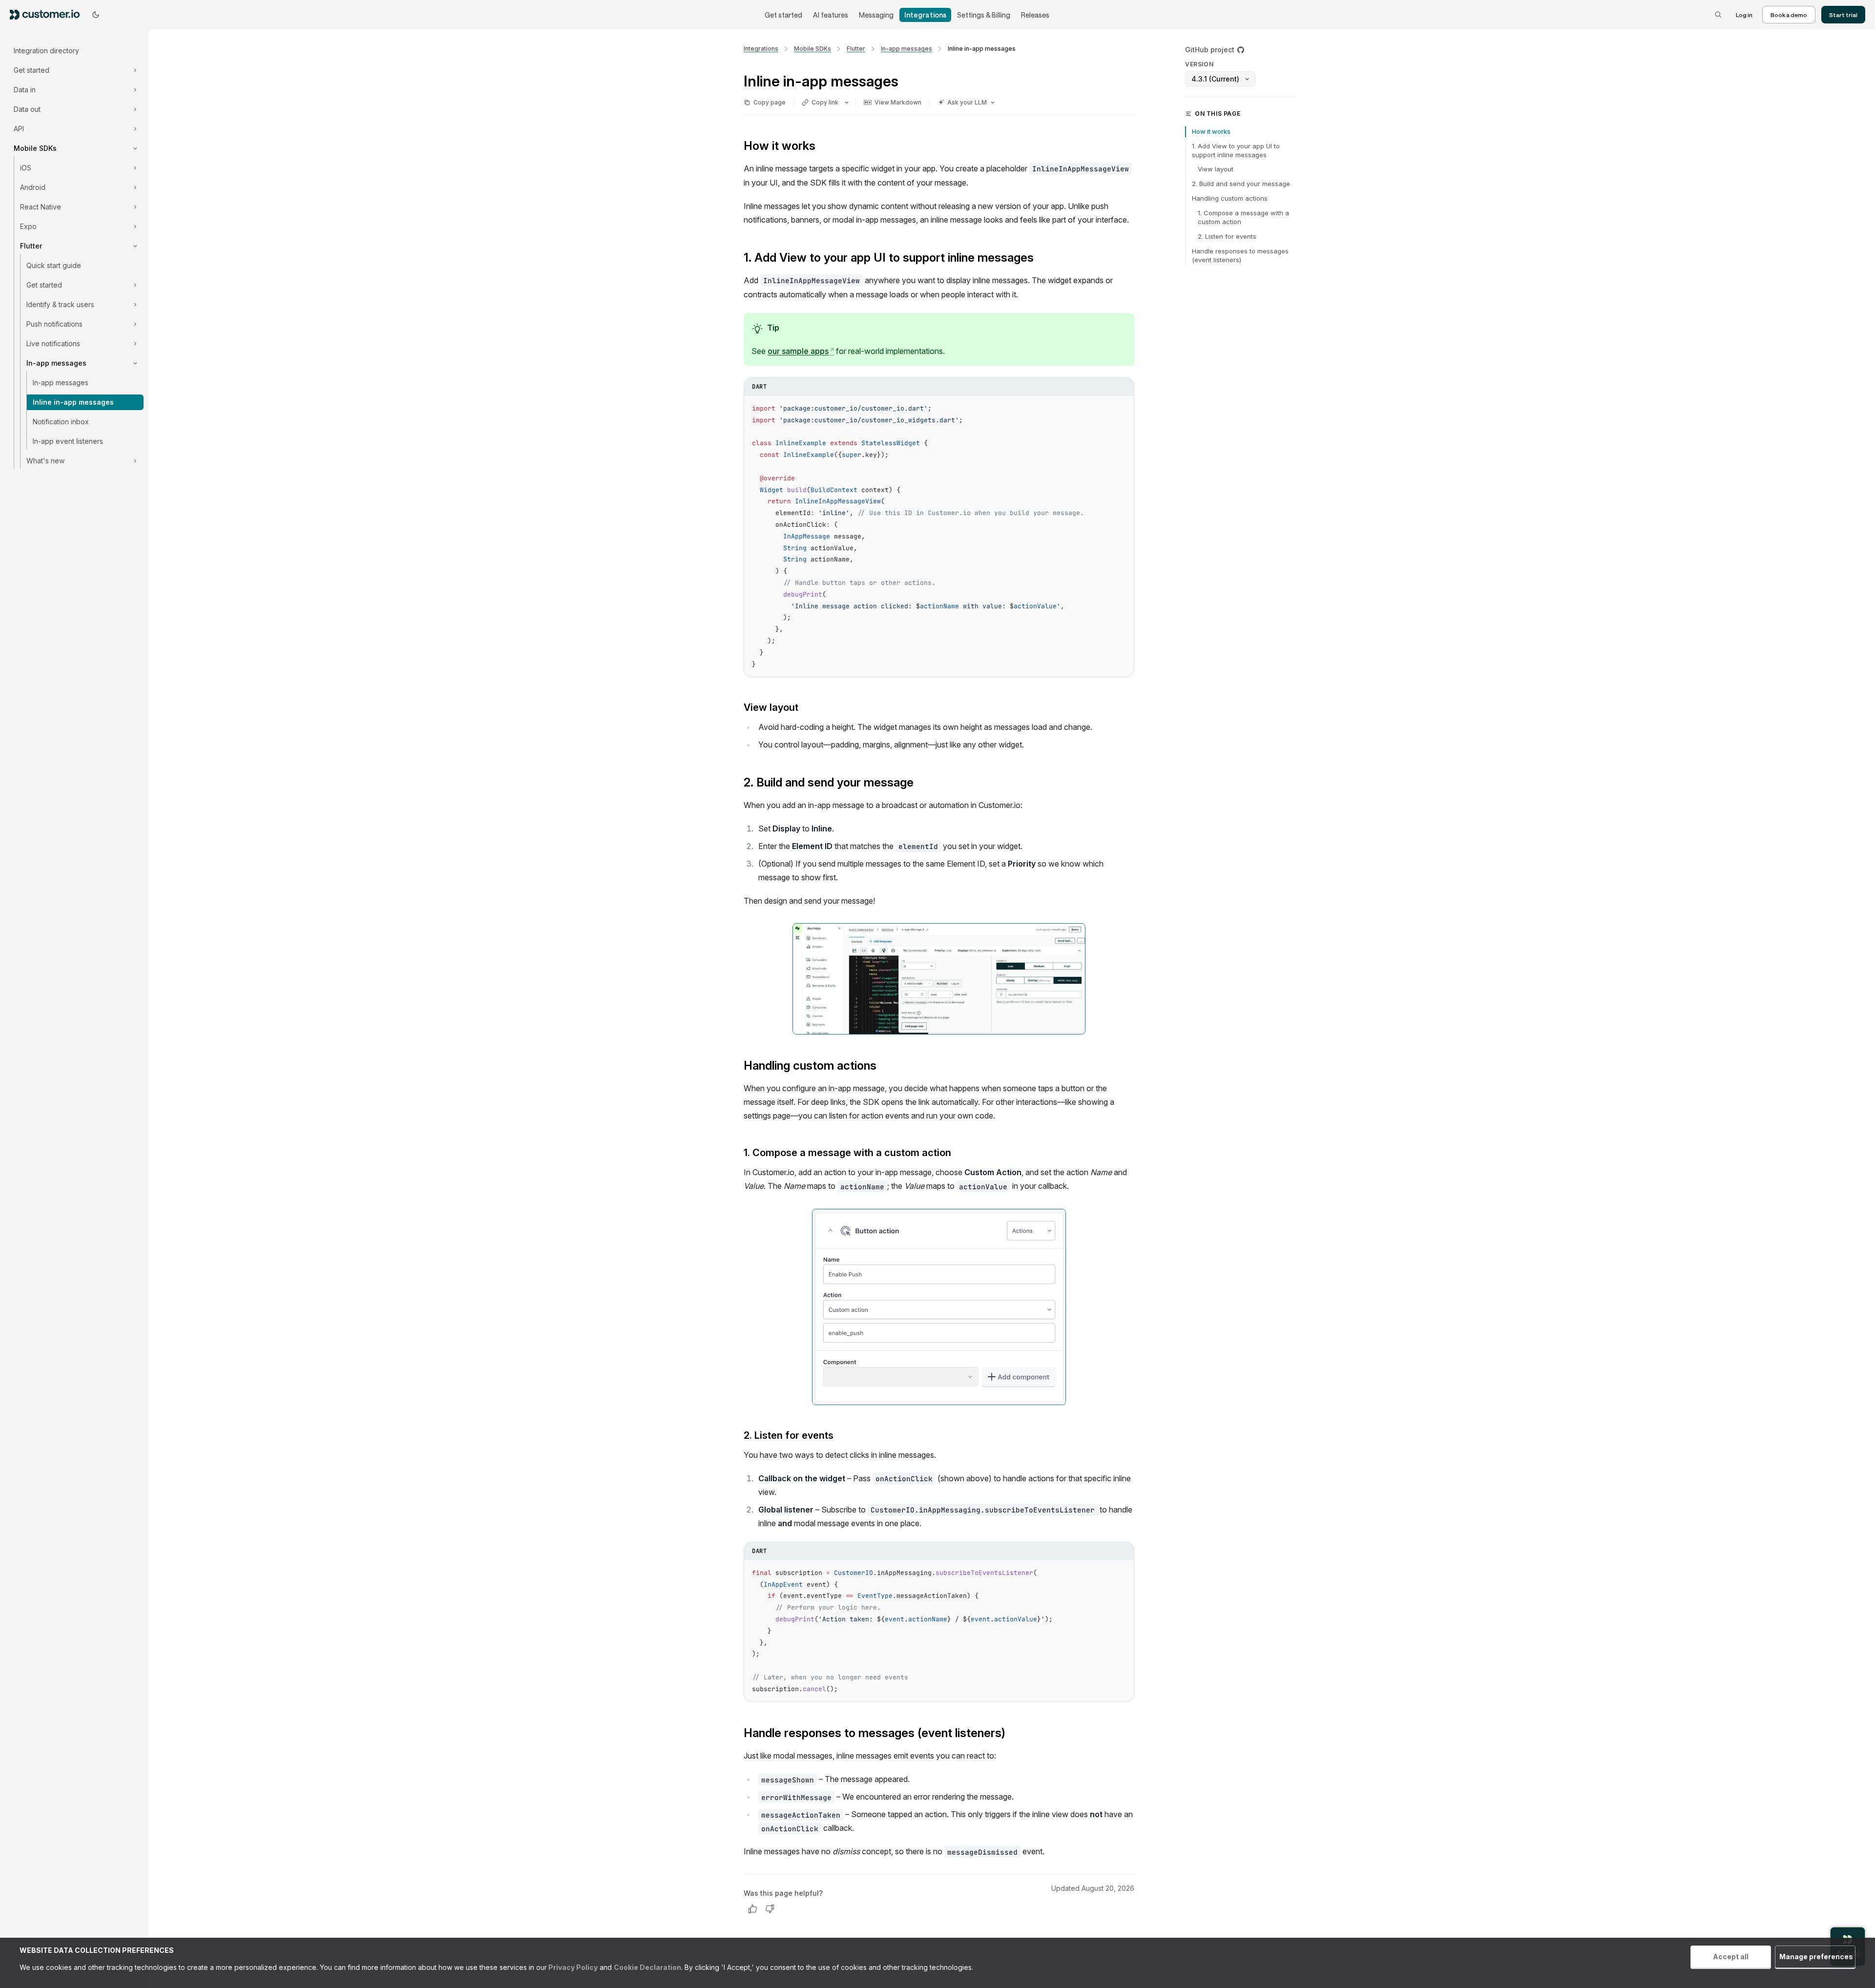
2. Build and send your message (1241, 184)
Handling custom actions (1230, 198)
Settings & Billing (984, 15)
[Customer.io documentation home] (48, 14)
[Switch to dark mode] (96, 15)
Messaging (876, 15)
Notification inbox (61, 422)
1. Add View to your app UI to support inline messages (1236, 150)
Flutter (856, 49)
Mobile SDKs (812, 49)
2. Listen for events (1227, 236)
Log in (1744, 15)
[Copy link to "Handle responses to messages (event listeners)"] (1013, 1734)
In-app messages (61, 383)
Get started (783, 15)
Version (1199, 64)
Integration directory (46, 51)
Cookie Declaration (647, 1967)
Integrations (925, 15)
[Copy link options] (847, 103)
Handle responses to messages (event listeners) (1240, 255)
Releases (1035, 15)
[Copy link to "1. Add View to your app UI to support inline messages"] (1042, 259)
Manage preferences (1816, 1957)
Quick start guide (54, 265)
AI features (831, 15)
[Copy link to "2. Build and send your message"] (921, 784)
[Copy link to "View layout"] (806, 708)
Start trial (1843, 15)
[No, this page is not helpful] (770, 1909)
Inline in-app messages (73, 402)
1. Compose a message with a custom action (1243, 217)
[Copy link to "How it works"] (823, 147)
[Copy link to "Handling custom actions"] (884, 1067)
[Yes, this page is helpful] (752, 1909)
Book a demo (1789, 15)
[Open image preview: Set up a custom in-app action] (939, 1307)
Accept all (1731, 1957)
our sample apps (801, 351)
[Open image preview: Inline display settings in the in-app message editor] (939, 979)
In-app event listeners (68, 441)
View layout (1216, 169)
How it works (1211, 131)
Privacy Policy (572, 1967)
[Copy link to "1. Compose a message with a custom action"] (959, 1154)
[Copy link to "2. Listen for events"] (841, 1436)
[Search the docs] (1718, 15)
